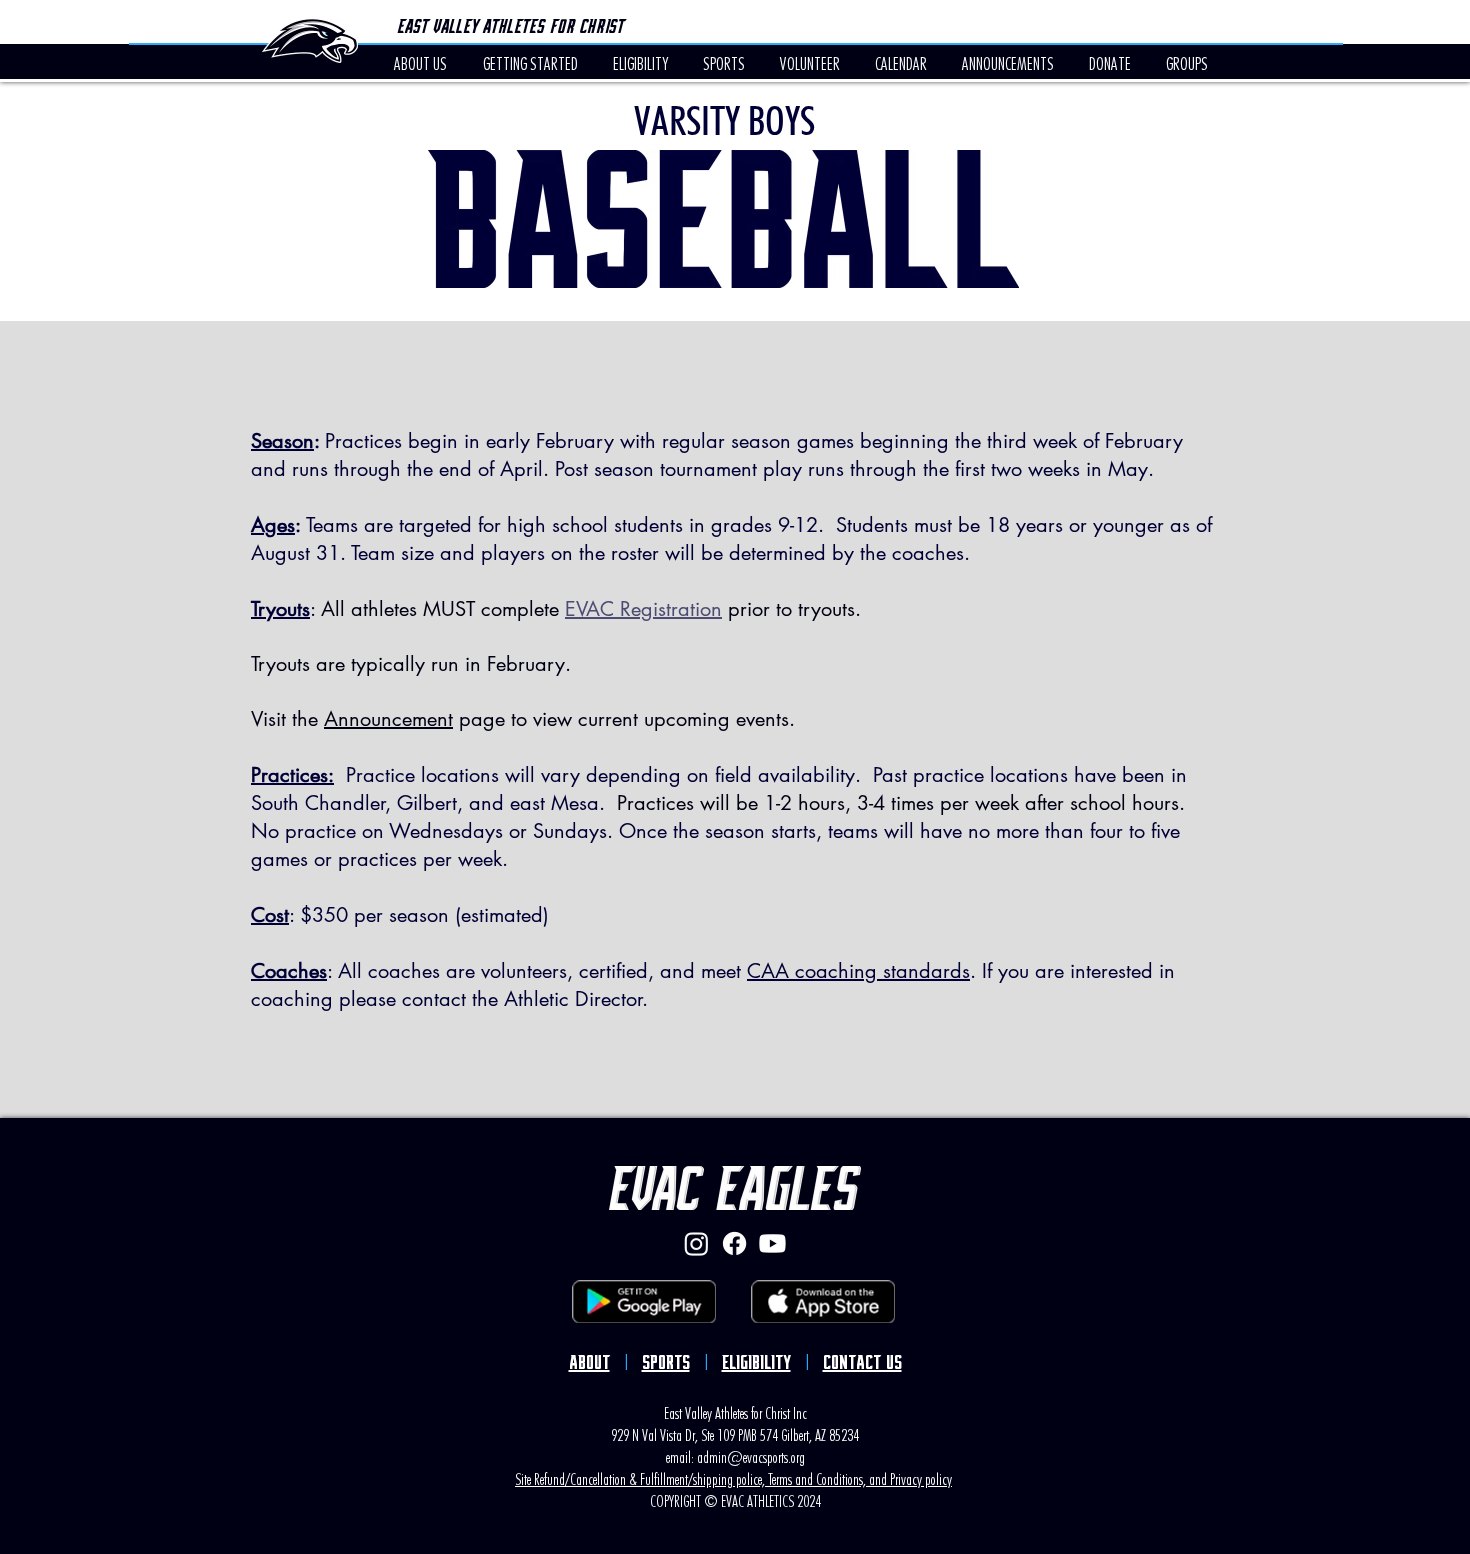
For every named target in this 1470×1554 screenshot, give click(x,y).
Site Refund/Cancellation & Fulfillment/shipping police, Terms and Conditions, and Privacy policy (733, 1478)
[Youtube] (772, 1243)
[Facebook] (734, 1243)
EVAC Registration (643, 609)
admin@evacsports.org (751, 1456)
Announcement (388, 719)
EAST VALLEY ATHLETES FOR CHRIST (509, 26)
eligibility (756, 1362)
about (589, 1362)
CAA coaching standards (858, 971)
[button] (900, 63)
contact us (862, 1362)
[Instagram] (696, 1243)
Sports (666, 1362)
